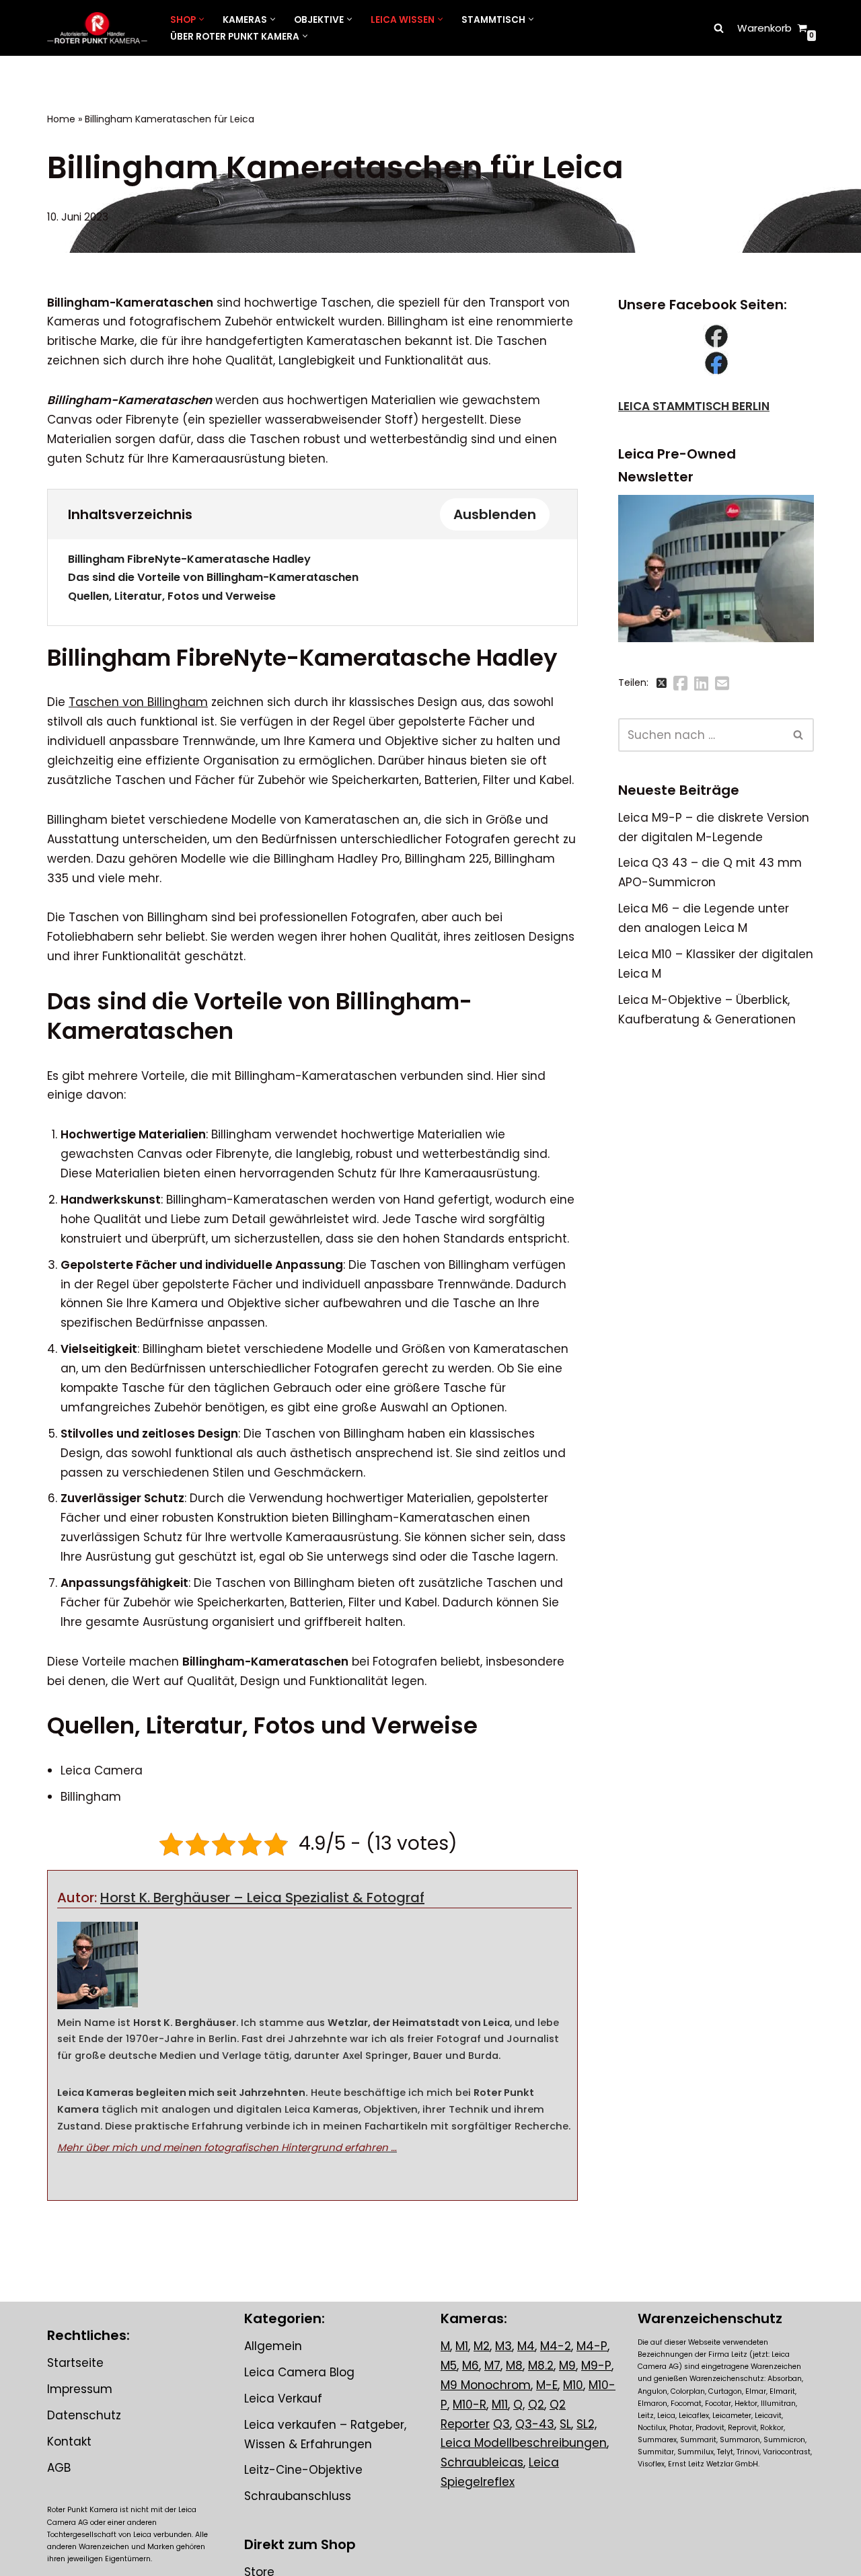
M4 (526, 2346)
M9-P (596, 2366)
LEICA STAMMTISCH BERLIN (694, 406)
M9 (567, 2366)
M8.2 (541, 2366)
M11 (500, 2405)
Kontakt (69, 2442)
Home (61, 119)
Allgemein (273, 2346)
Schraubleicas (482, 2463)
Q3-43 (535, 2424)
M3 (503, 2346)
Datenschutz (84, 2415)
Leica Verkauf (283, 2398)
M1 (462, 2346)
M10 (573, 2385)
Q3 (501, 2424)
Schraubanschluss (298, 2497)
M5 (449, 2366)
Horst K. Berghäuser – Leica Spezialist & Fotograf (262, 1898)
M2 (482, 2346)
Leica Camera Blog (299, 2372)
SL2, (587, 2424)
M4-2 (556, 2346)
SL (565, 2424)
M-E (547, 2385)
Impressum (80, 2389)
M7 (492, 2366)
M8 (514, 2366)
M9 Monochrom (486, 2385)
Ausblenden (495, 514)
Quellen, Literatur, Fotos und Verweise (172, 596)
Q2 (536, 2405)
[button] (201, 19)
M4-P (592, 2346)
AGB (59, 2468)
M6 (471, 2366)
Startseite (75, 2363)
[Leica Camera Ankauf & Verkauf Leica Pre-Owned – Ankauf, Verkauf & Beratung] (97, 28)
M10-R (470, 2405)
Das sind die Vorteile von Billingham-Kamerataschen (213, 577)
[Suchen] (719, 28)
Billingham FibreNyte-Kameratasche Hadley (189, 559)
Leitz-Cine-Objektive (303, 2470)
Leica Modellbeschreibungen (524, 2444)
